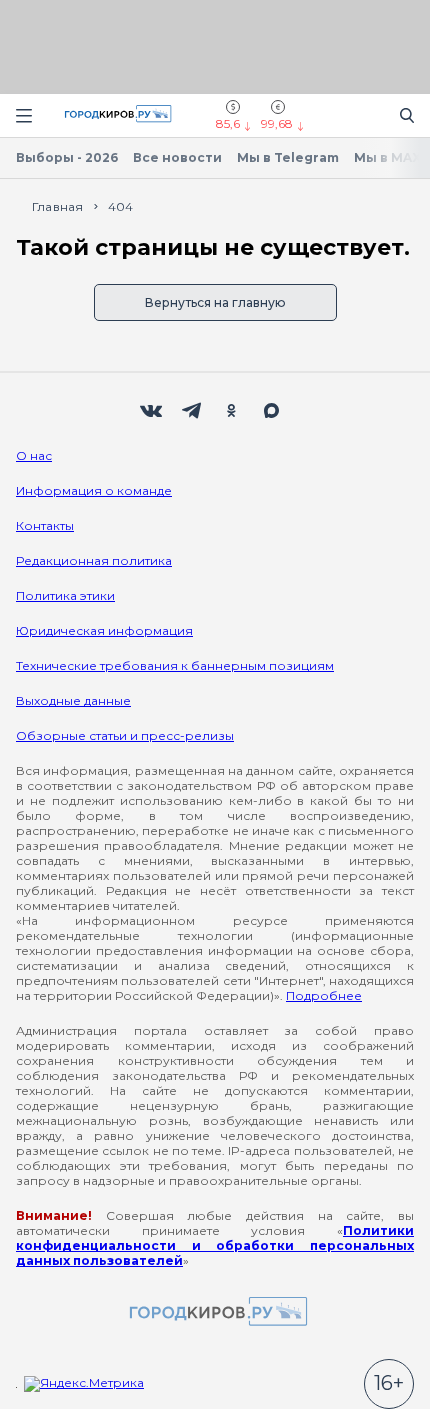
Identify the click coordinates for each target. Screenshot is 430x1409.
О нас (34, 455)
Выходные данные (73, 700)
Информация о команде (94, 490)
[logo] (215, 1312)
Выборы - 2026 (67, 157)
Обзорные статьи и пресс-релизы (125, 735)
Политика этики (65, 595)
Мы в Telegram (288, 157)
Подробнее (324, 995)
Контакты (45, 525)
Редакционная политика (94, 560)
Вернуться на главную (215, 302)
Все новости (177, 157)
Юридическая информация (104, 630)
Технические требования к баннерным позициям (175, 665)
